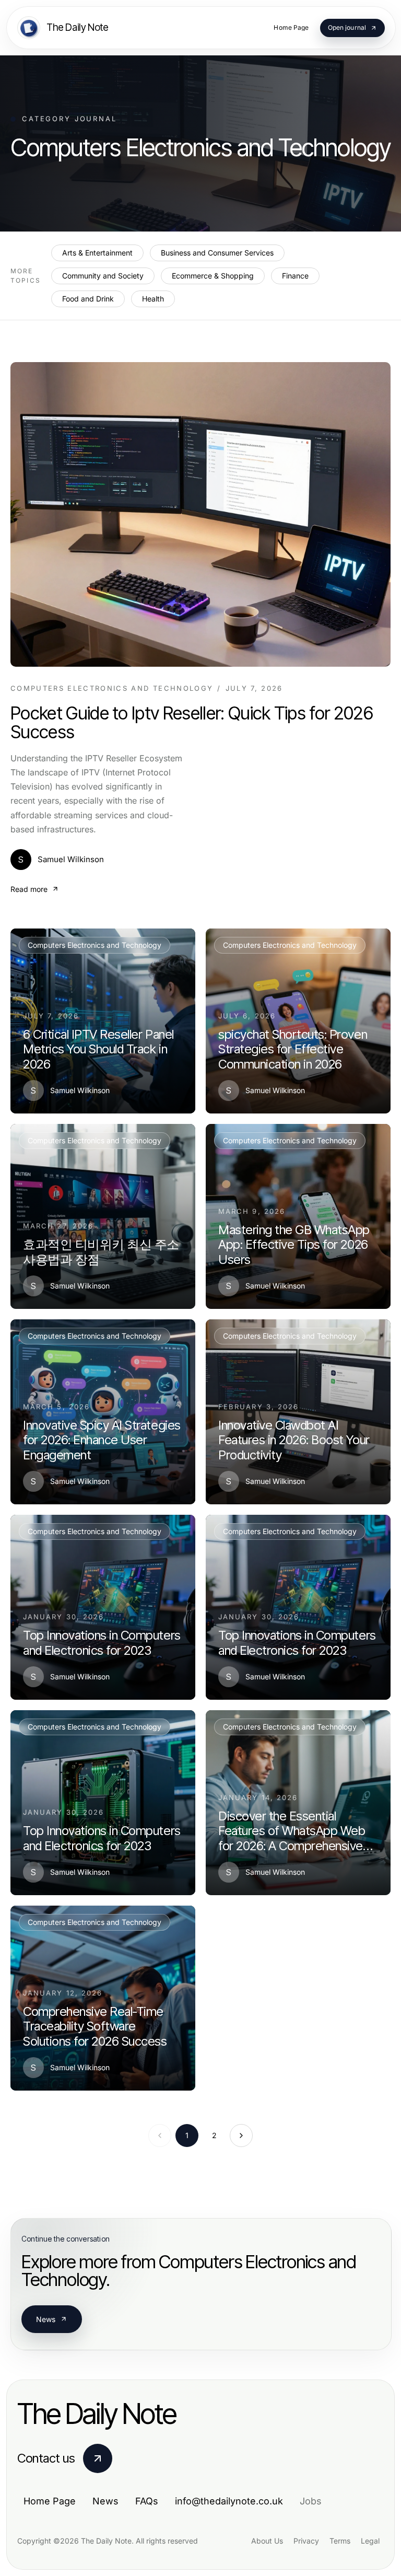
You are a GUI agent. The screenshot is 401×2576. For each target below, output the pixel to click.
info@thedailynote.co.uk (229, 2501)
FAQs (147, 2501)
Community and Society (103, 276)
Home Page (50, 2501)
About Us (267, 2541)
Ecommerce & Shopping (213, 276)
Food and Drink (88, 299)
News (46, 2319)
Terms (340, 2541)
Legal (370, 2541)
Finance (295, 276)
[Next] (241, 2136)
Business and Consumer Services (217, 253)
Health (153, 299)
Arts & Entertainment (97, 253)
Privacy (306, 2541)
